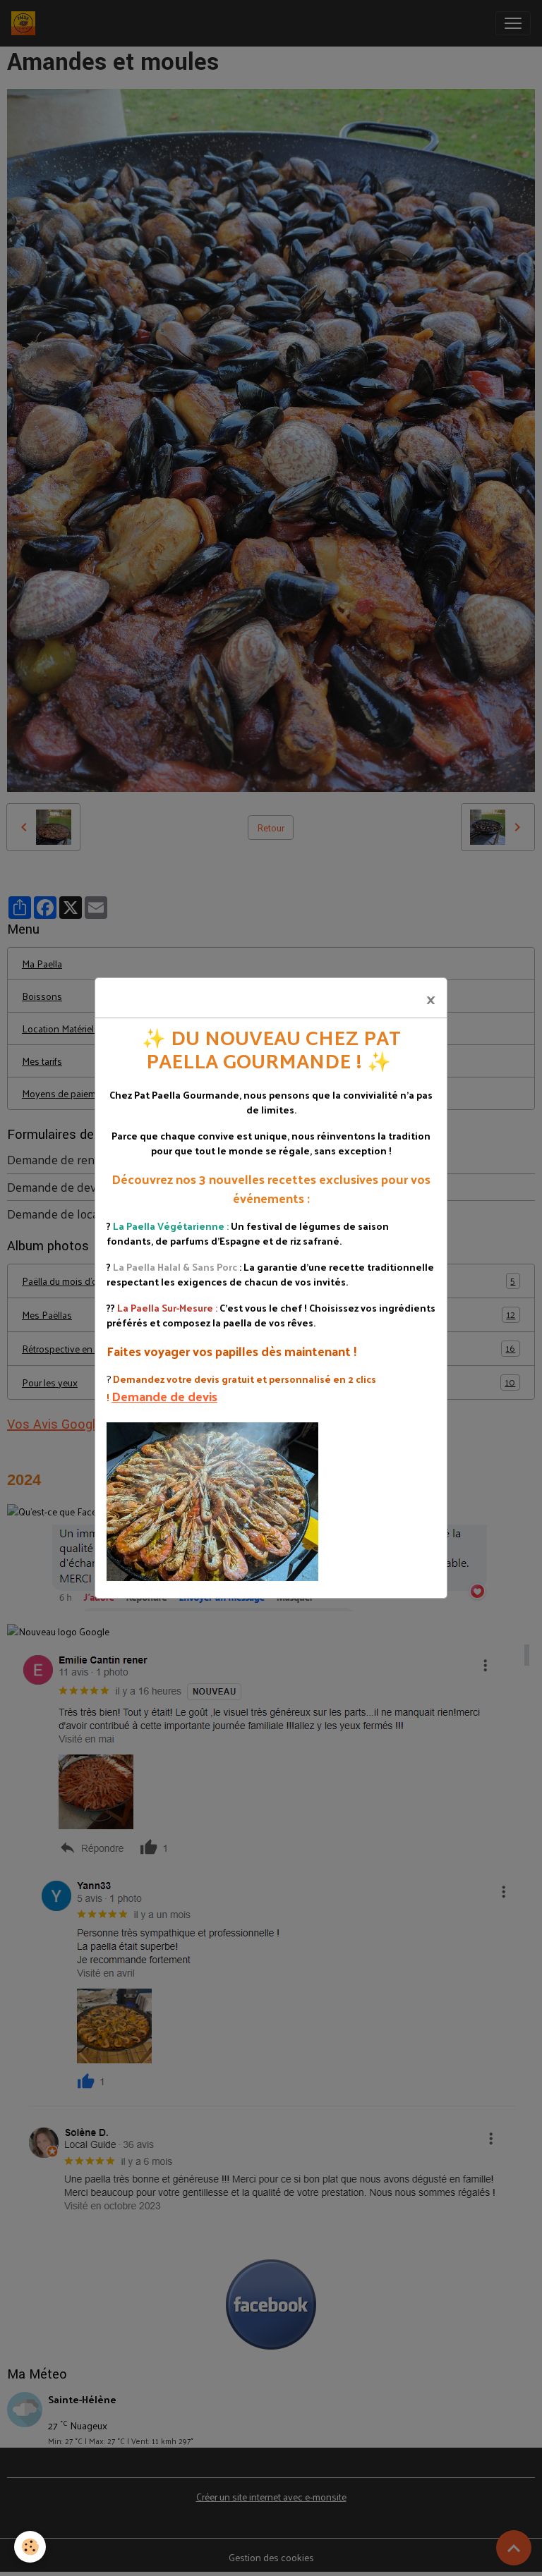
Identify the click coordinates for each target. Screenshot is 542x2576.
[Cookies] (30, 2547)
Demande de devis (164, 1396)
